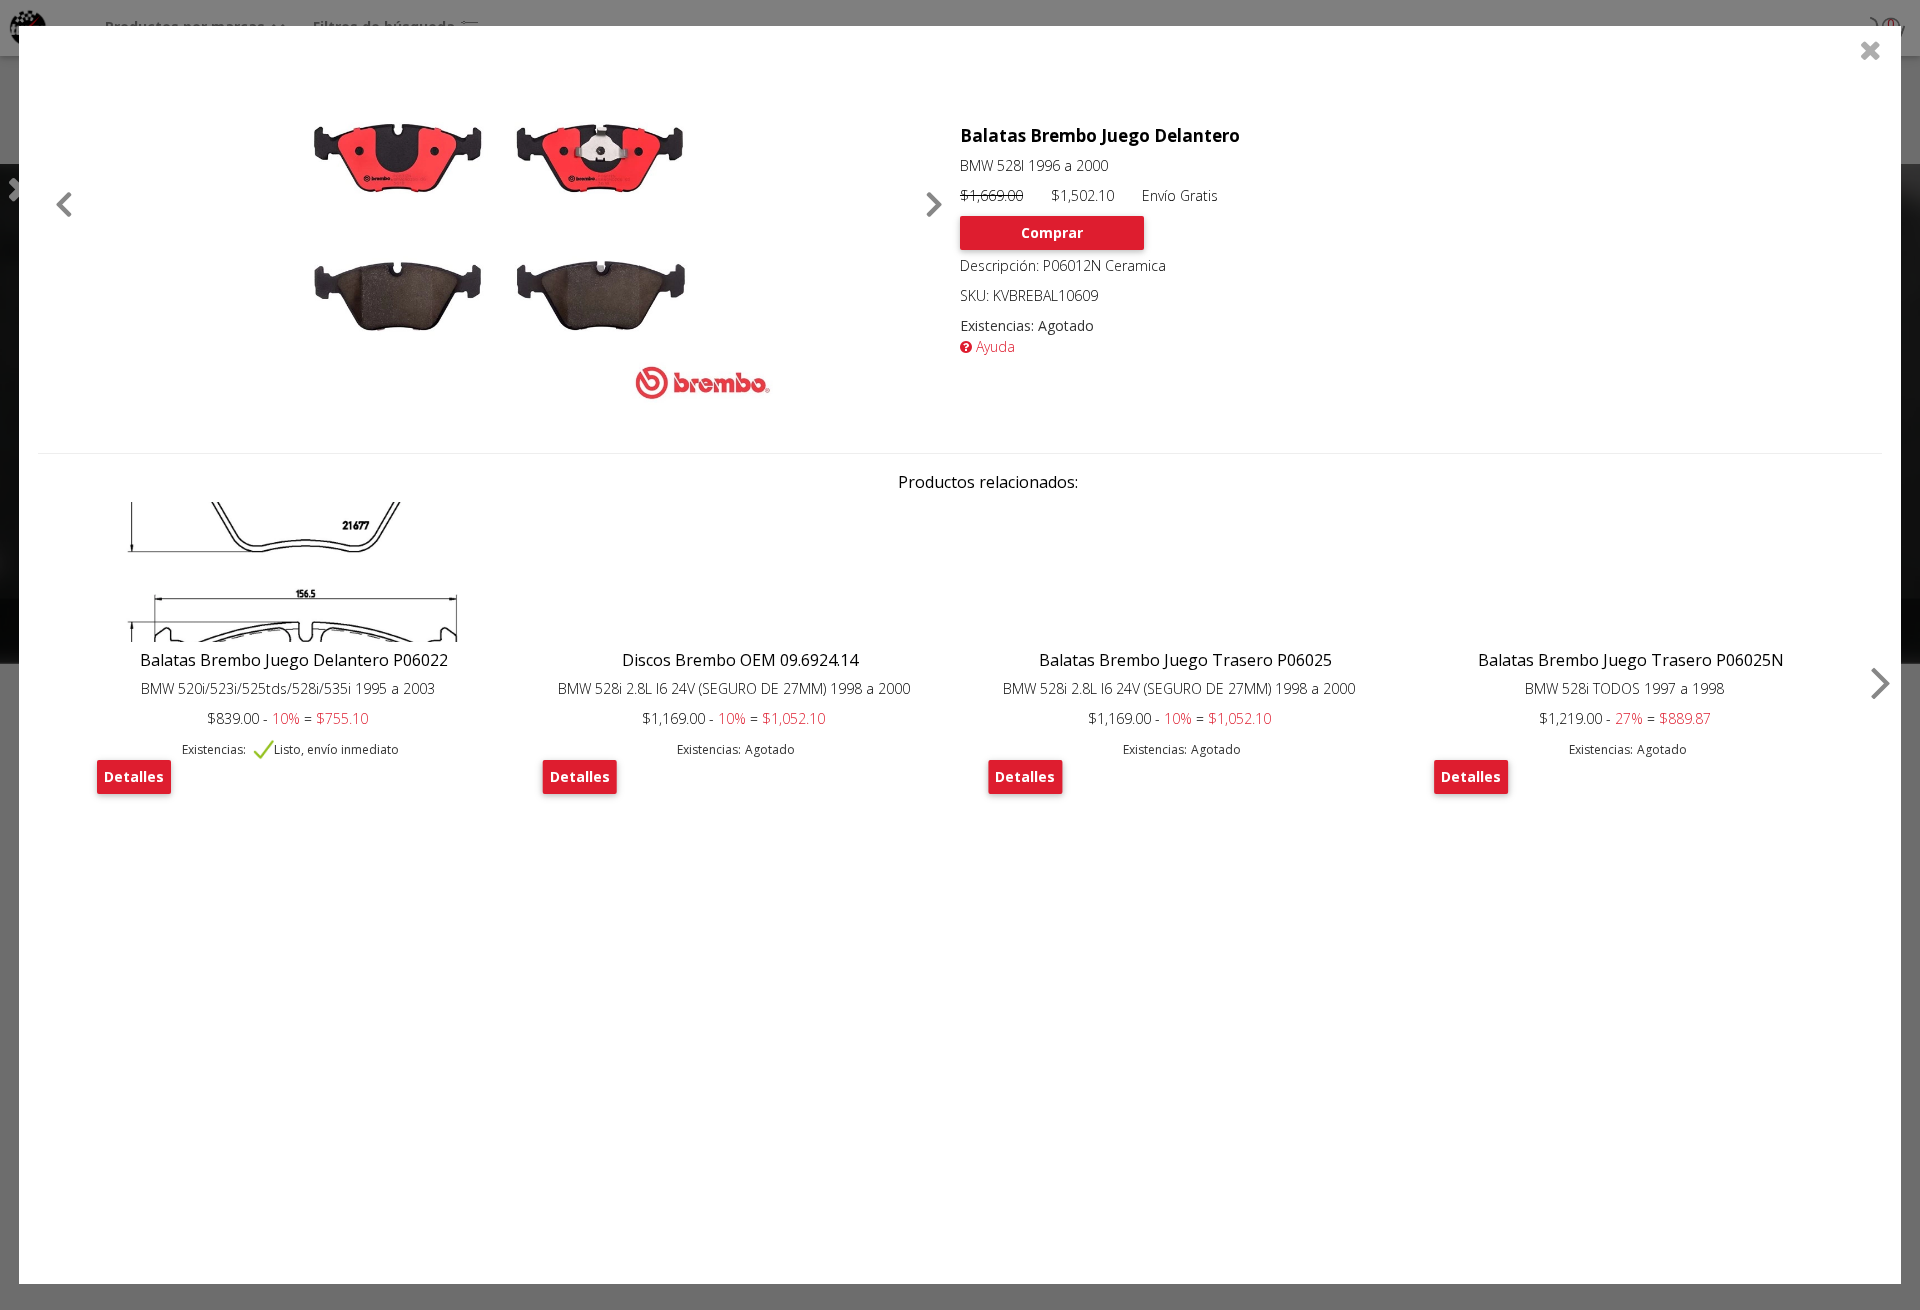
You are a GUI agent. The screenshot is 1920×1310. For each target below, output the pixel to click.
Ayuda (993, 346)
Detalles (134, 776)
